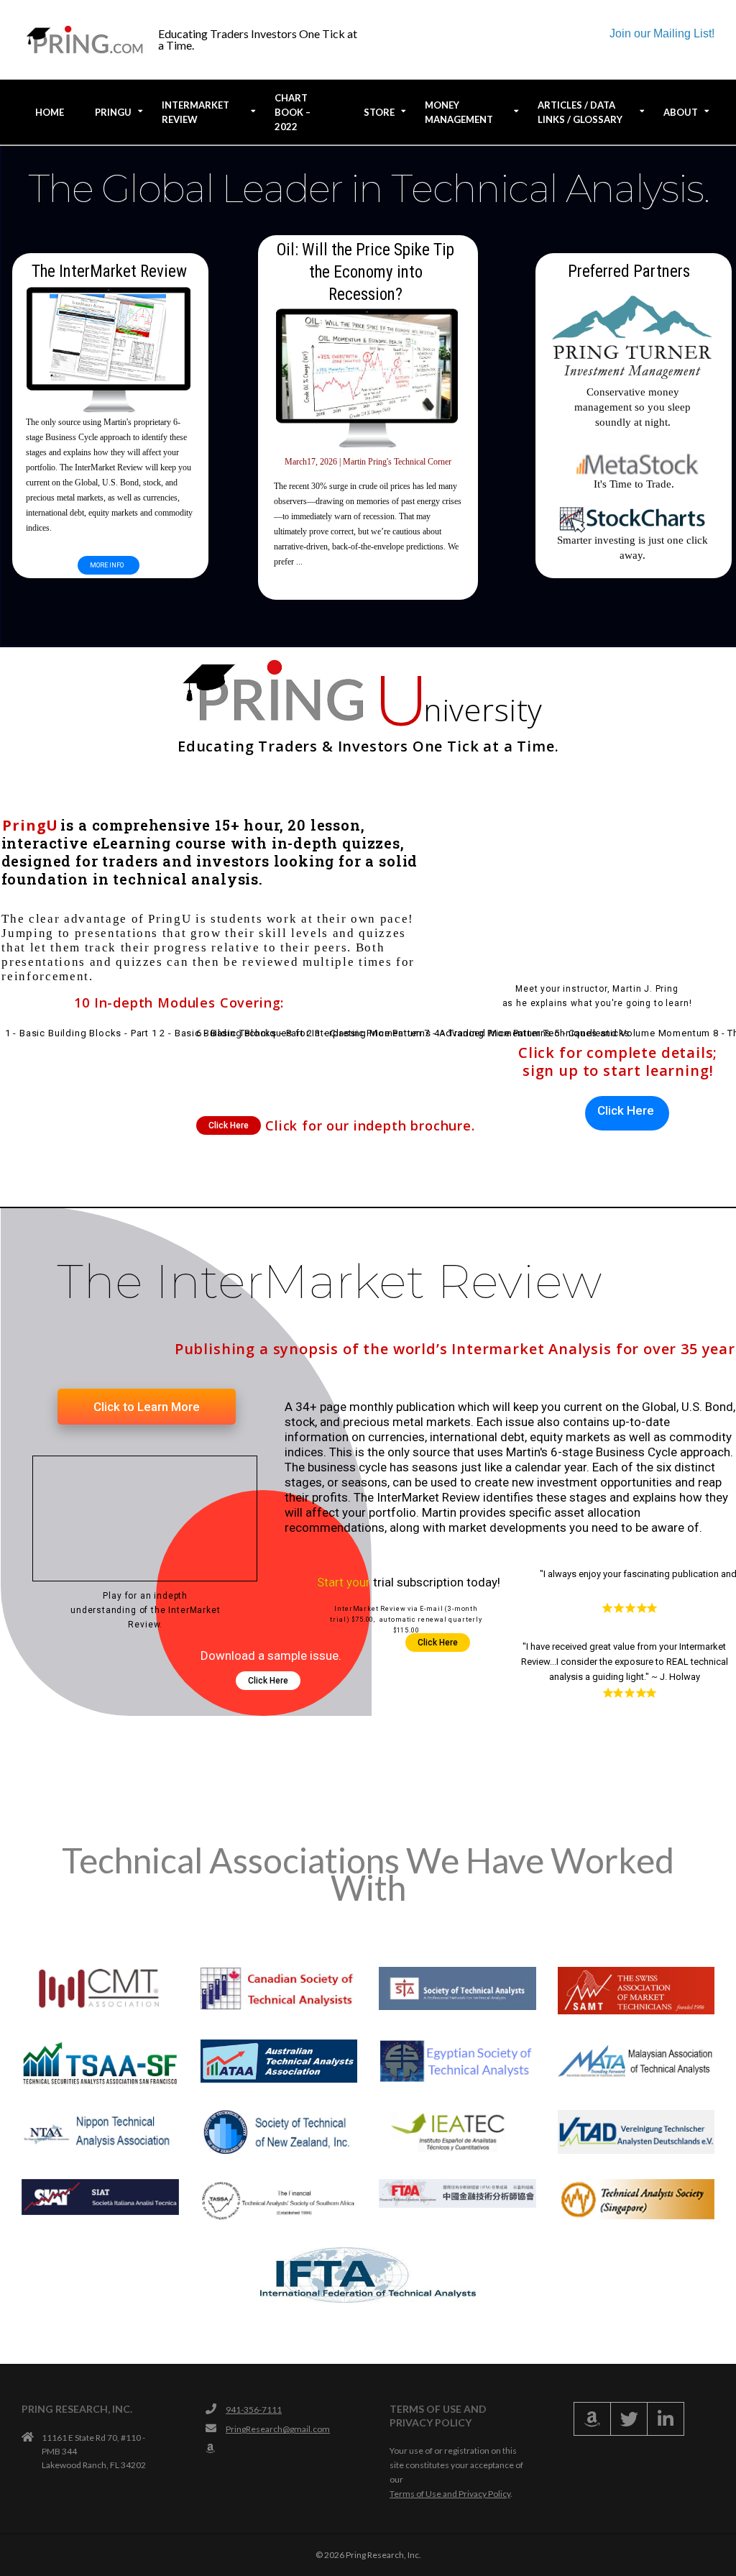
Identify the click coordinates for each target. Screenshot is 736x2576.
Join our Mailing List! (662, 33)
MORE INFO (107, 565)
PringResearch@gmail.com (278, 2429)
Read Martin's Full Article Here (368, 585)
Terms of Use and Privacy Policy (450, 2494)
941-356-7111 (254, 2410)
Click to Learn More (147, 1407)
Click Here (229, 1125)
